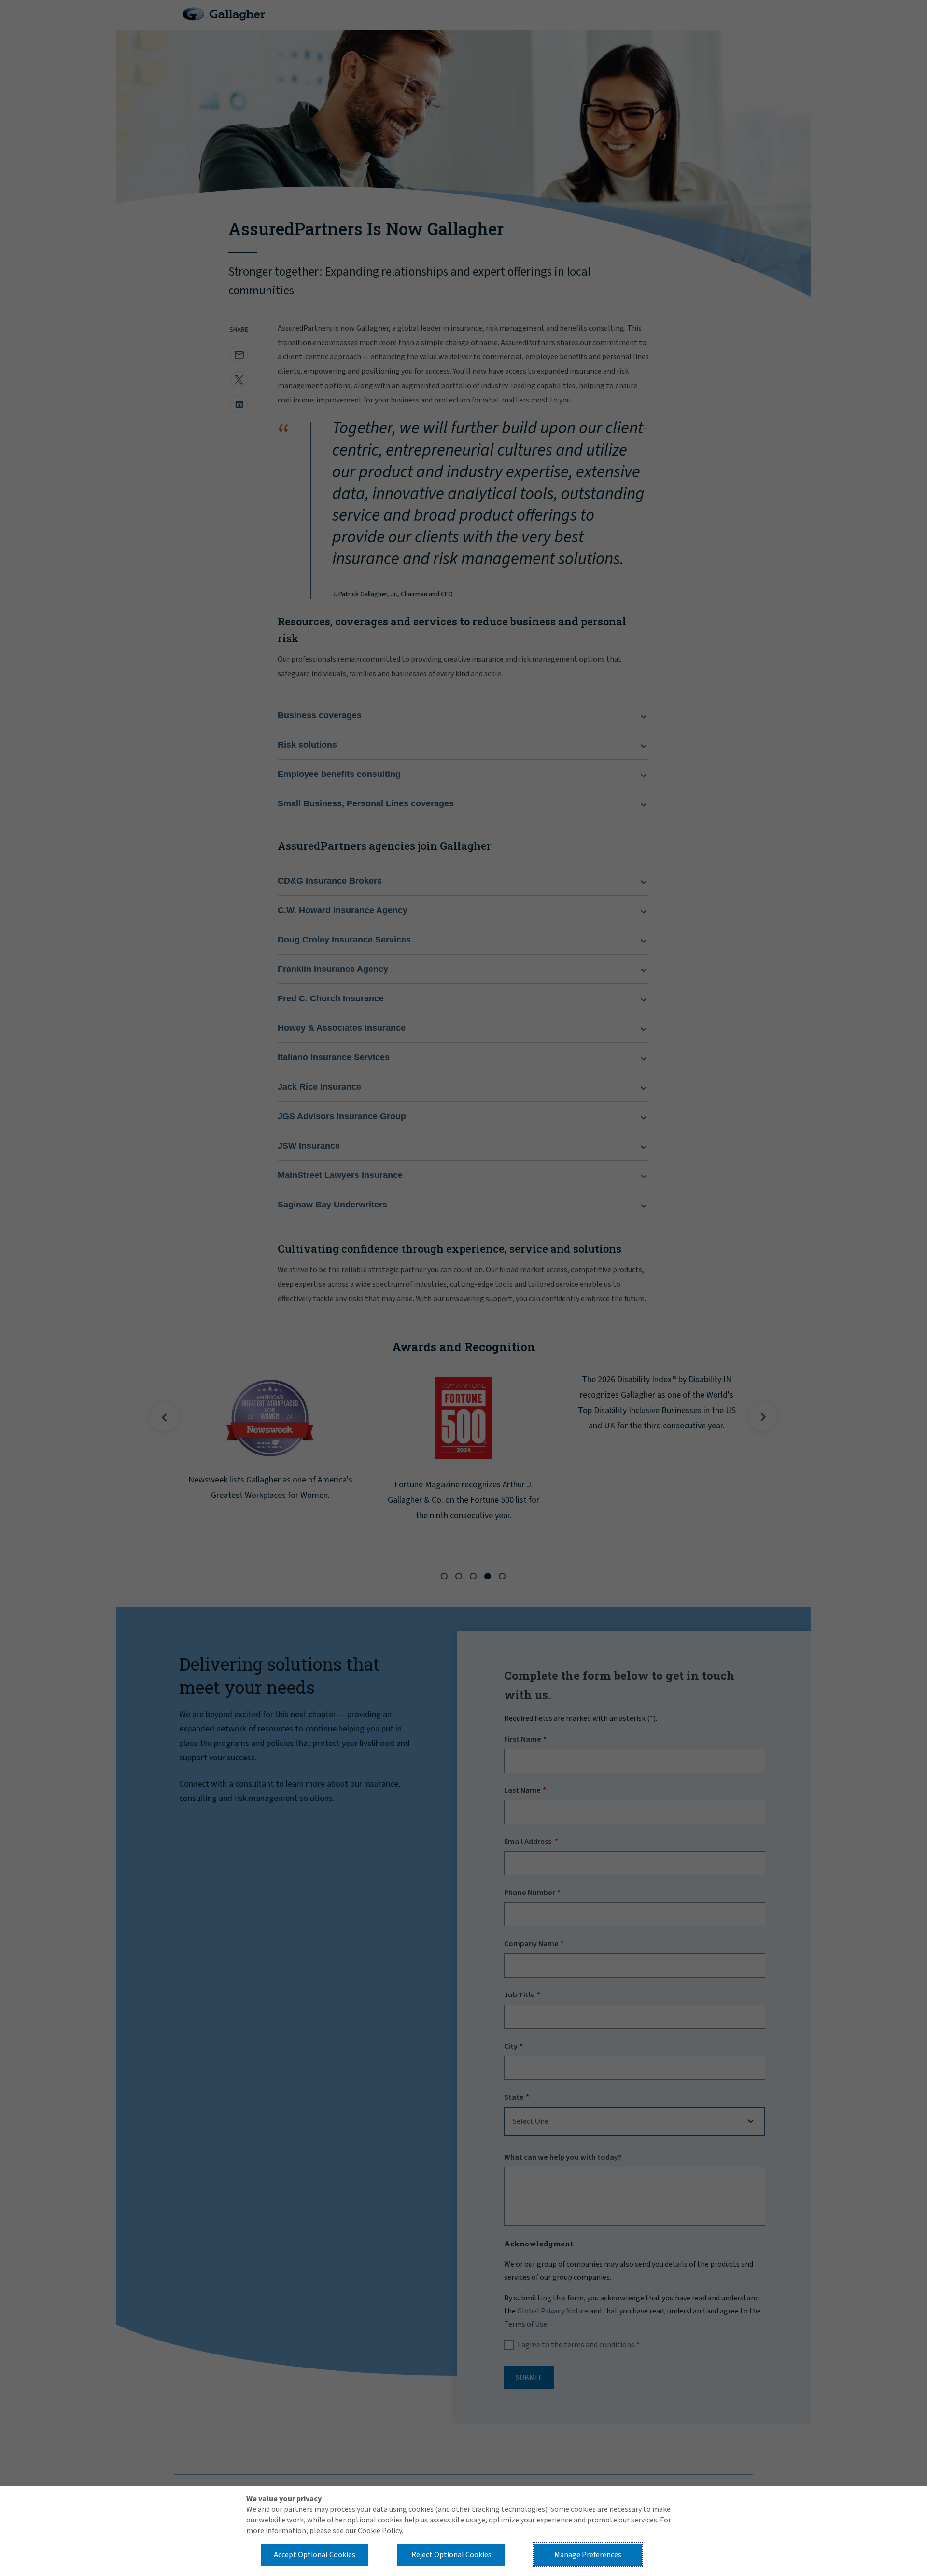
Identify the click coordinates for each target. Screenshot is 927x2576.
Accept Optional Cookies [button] (315, 2555)
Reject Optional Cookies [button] (451, 2555)
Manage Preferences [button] (588, 2555)
